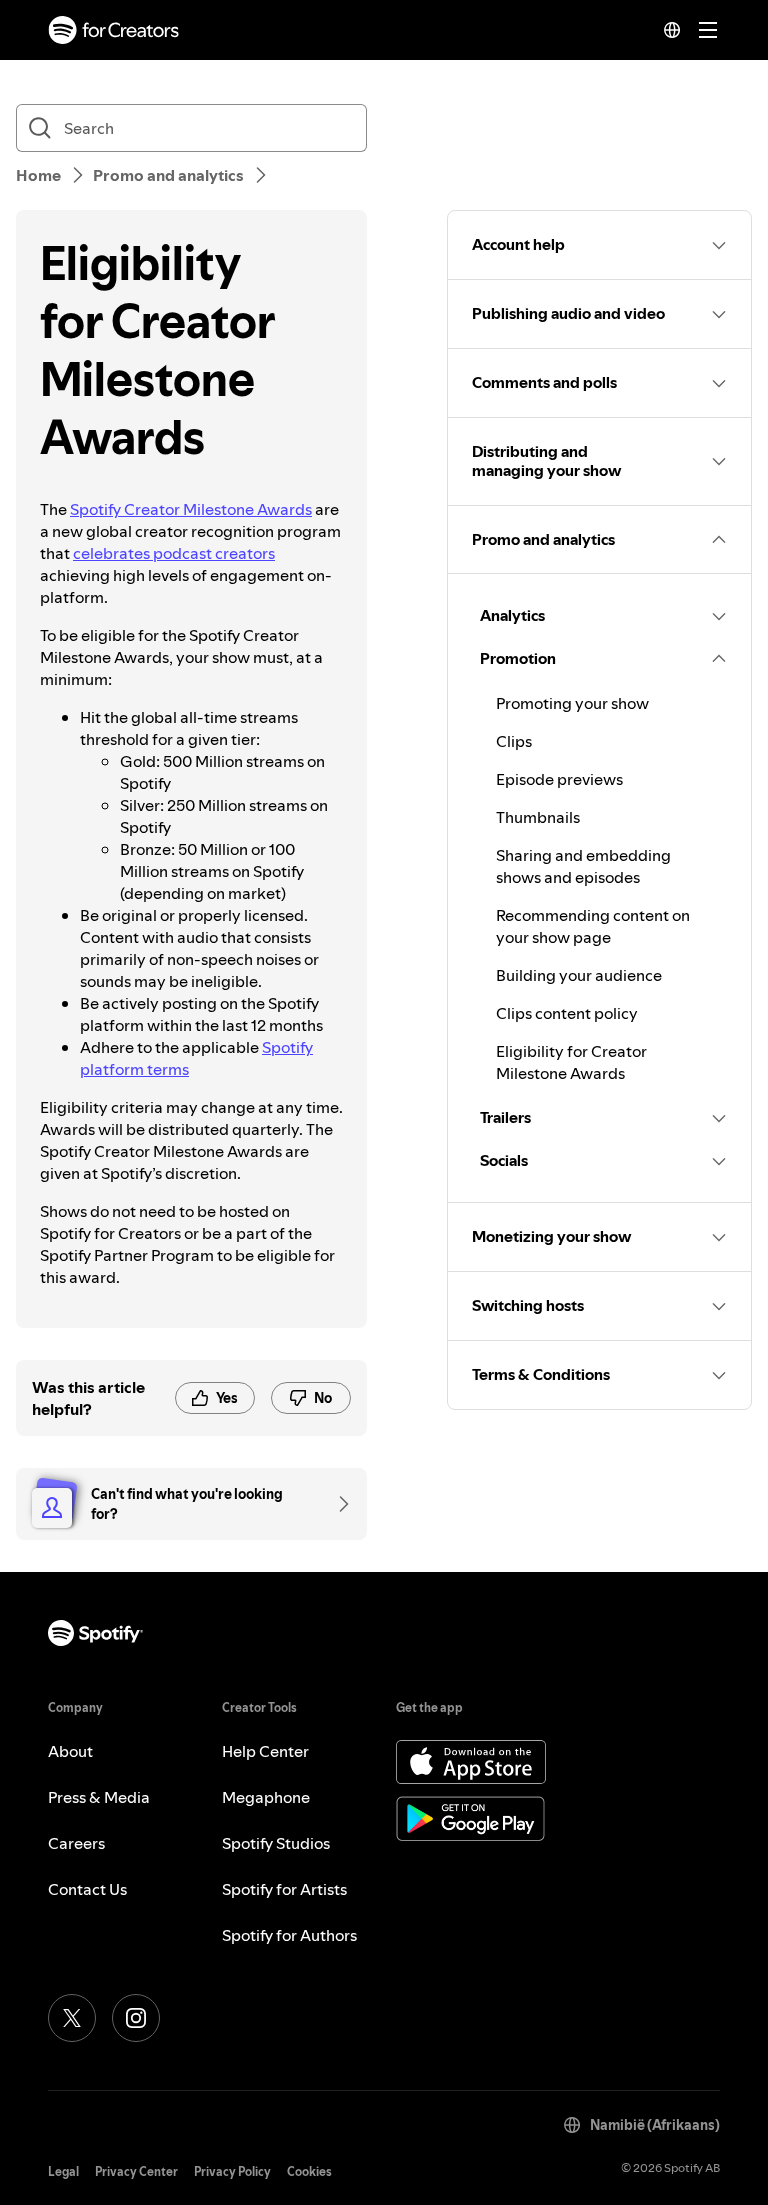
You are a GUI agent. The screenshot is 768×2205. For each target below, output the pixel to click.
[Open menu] (708, 30)
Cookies (309, 2171)
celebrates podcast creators (174, 553)
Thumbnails (538, 817)
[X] (72, 2018)
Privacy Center (136, 2171)
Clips (514, 741)
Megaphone (266, 1797)
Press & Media (99, 1797)
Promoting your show (572, 703)
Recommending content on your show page (593, 926)
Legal (63, 2171)
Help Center (265, 1751)
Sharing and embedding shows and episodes (583, 866)
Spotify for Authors (289, 1935)
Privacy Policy (232, 2171)
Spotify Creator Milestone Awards (191, 509)
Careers (76, 1843)
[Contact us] (337, 1504)
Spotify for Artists (284, 1889)
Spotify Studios (276, 1843)
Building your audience (579, 975)
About (70, 1751)
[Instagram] (136, 2018)
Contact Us (87, 1889)
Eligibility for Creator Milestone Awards (571, 1062)
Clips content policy (567, 1013)
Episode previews (559, 779)
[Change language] (672, 30)
